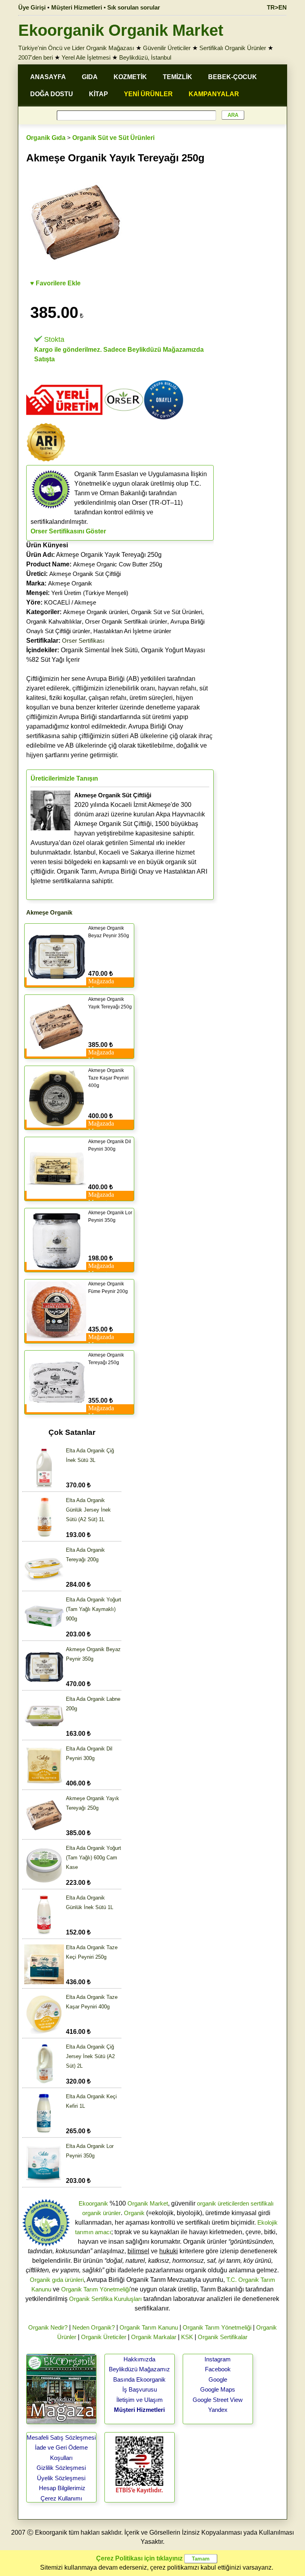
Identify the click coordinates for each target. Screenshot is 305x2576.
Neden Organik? (94, 2327)
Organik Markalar (154, 2337)
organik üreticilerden (223, 2203)
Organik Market (148, 2203)
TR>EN (277, 7)
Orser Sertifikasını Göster (68, 531)
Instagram (218, 2359)
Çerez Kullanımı (61, 2498)
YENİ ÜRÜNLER (148, 94)
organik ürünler (101, 2213)
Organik (134, 2213)
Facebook (218, 2369)
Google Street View (218, 2400)
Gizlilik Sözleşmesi (61, 2468)
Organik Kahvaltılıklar (54, 621)
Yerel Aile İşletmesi (86, 57)
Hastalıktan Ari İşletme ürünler (132, 631)
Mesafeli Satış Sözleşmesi (61, 2437)
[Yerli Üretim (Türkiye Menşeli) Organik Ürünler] (64, 418)
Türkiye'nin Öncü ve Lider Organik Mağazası (76, 48)
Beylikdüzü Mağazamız (139, 2369)
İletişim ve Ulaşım (140, 2400)
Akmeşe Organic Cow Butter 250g (118, 564)
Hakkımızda (139, 2359)
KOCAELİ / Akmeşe (70, 602)
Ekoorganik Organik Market (121, 30)
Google (218, 2379)
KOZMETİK (130, 77)
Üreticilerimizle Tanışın (64, 778)
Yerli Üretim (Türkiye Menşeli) (90, 593)
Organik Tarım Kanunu (149, 2327)
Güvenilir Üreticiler (167, 48)
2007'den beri (36, 57)
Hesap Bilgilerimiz (62, 2488)
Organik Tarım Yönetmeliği (96, 2289)
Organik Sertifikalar (223, 2337)
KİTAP (98, 94)
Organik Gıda (46, 138)
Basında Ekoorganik (139, 2379)
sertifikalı (262, 2203)
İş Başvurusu (140, 2389)
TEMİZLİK (178, 77)
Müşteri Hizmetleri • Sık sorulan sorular (106, 7)
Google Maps (218, 2389)
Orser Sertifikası (83, 641)
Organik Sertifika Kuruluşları (105, 2299)
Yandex (218, 2410)
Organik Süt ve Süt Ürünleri (113, 138)
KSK (187, 2337)
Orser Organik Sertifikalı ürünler (126, 621)
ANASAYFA (48, 77)
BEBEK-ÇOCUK (233, 77)
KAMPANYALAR (214, 94)
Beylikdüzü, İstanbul (145, 57)
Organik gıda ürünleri (57, 2280)
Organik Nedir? (48, 2327)
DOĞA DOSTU (52, 94)
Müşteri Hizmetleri (139, 2410)
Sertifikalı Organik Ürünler (233, 48)
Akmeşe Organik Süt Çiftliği (85, 574)
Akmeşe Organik (70, 583)
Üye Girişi (32, 7)
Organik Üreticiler (104, 2337)
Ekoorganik (93, 2203)
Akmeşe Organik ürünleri (96, 612)
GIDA (90, 77)
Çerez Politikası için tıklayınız (139, 2558)
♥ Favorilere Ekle (55, 283)
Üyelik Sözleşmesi (61, 2478)
